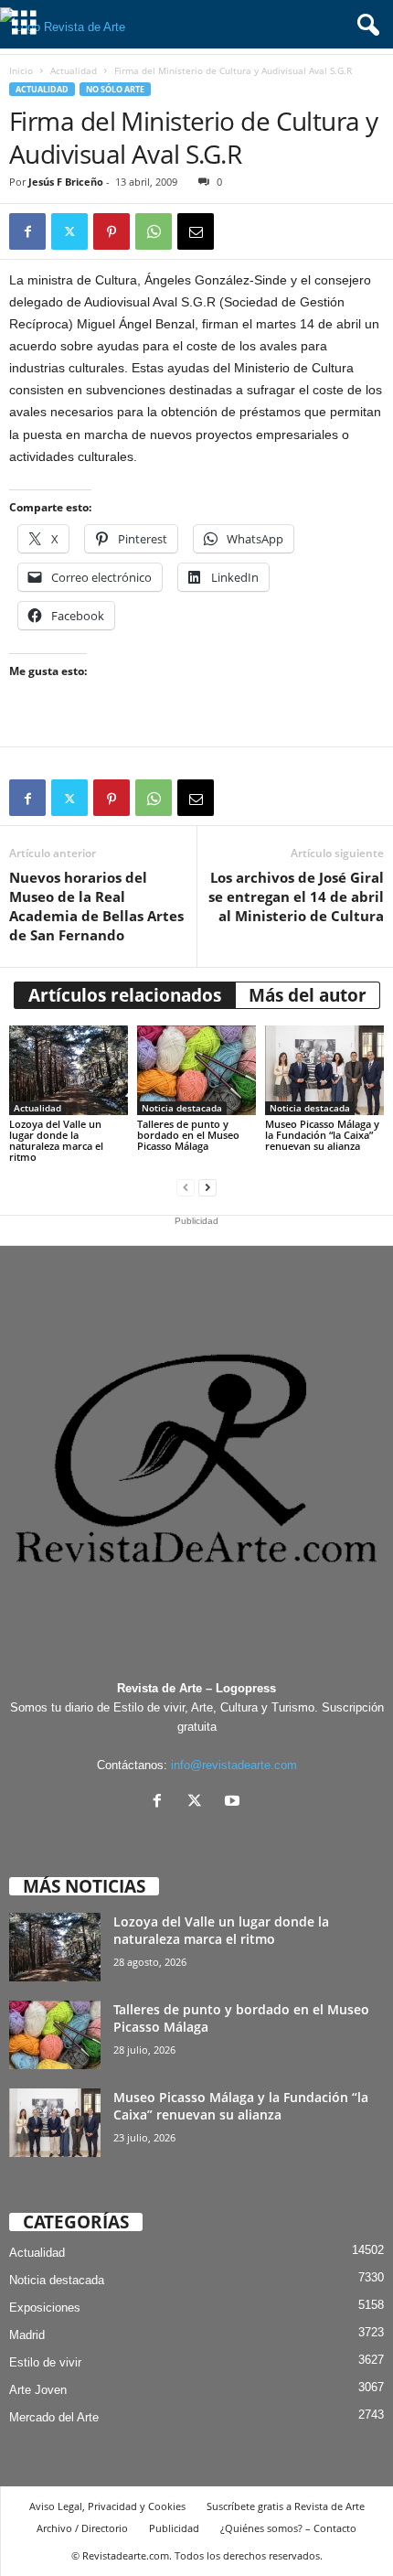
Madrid (27, 2335)
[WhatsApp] (154, 231)
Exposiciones (45, 2308)
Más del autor (308, 995)
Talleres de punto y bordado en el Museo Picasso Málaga (188, 1135)
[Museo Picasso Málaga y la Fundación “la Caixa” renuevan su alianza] (324, 1070)
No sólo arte (115, 89)
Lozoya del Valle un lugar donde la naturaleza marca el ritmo (56, 1140)
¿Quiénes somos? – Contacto (288, 2528)
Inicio (21, 70)
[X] (199, 1803)
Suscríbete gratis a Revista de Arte (286, 2506)
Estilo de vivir (45, 2362)
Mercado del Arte (54, 2417)
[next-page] (207, 1188)
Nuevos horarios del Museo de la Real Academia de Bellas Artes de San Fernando (96, 906)
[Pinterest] (112, 231)
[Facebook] (27, 231)
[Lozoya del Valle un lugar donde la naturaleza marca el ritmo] (69, 1070)
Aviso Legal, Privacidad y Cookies (107, 2506)
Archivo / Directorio (82, 2528)
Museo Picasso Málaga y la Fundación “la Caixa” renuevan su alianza (322, 1135)
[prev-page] (186, 1188)
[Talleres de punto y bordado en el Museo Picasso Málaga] (196, 1070)
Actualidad (74, 70)
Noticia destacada (182, 1108)
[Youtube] (234, 1803)
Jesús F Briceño (66, 182)
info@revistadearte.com (234, 1765)
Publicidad (174, 2528)
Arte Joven (38, 2390)
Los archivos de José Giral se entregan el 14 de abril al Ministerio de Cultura (296, 896)
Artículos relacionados (125, 995)
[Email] (196, 231)
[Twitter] (69, 231)
